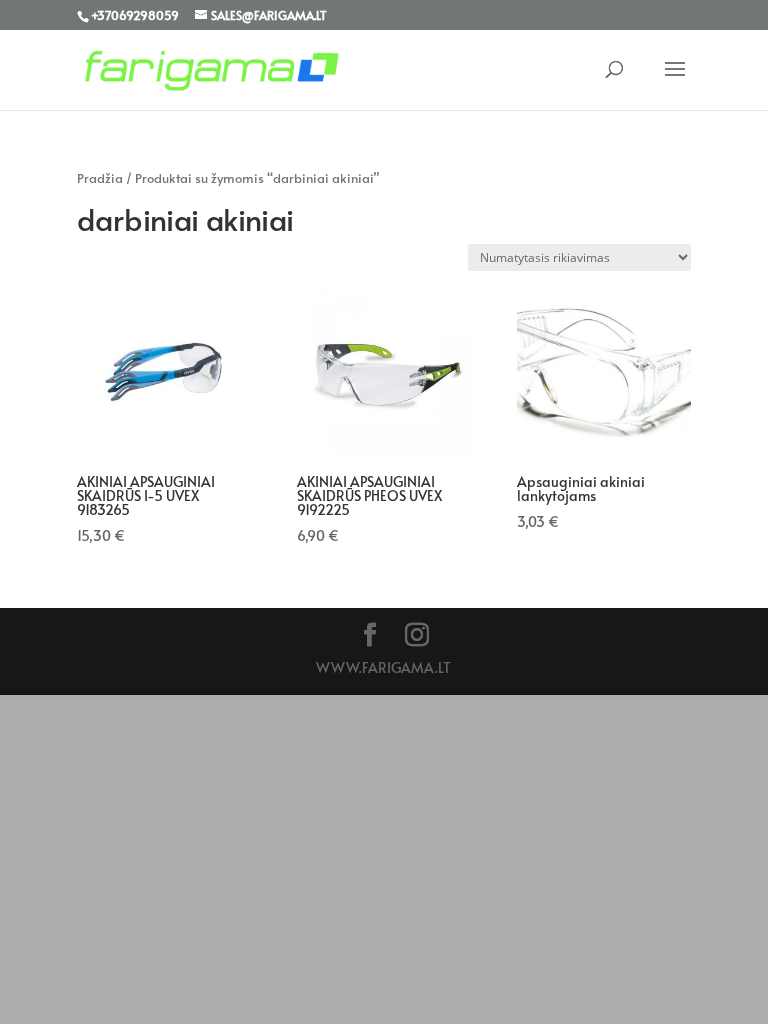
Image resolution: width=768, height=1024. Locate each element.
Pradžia (100, 178)
